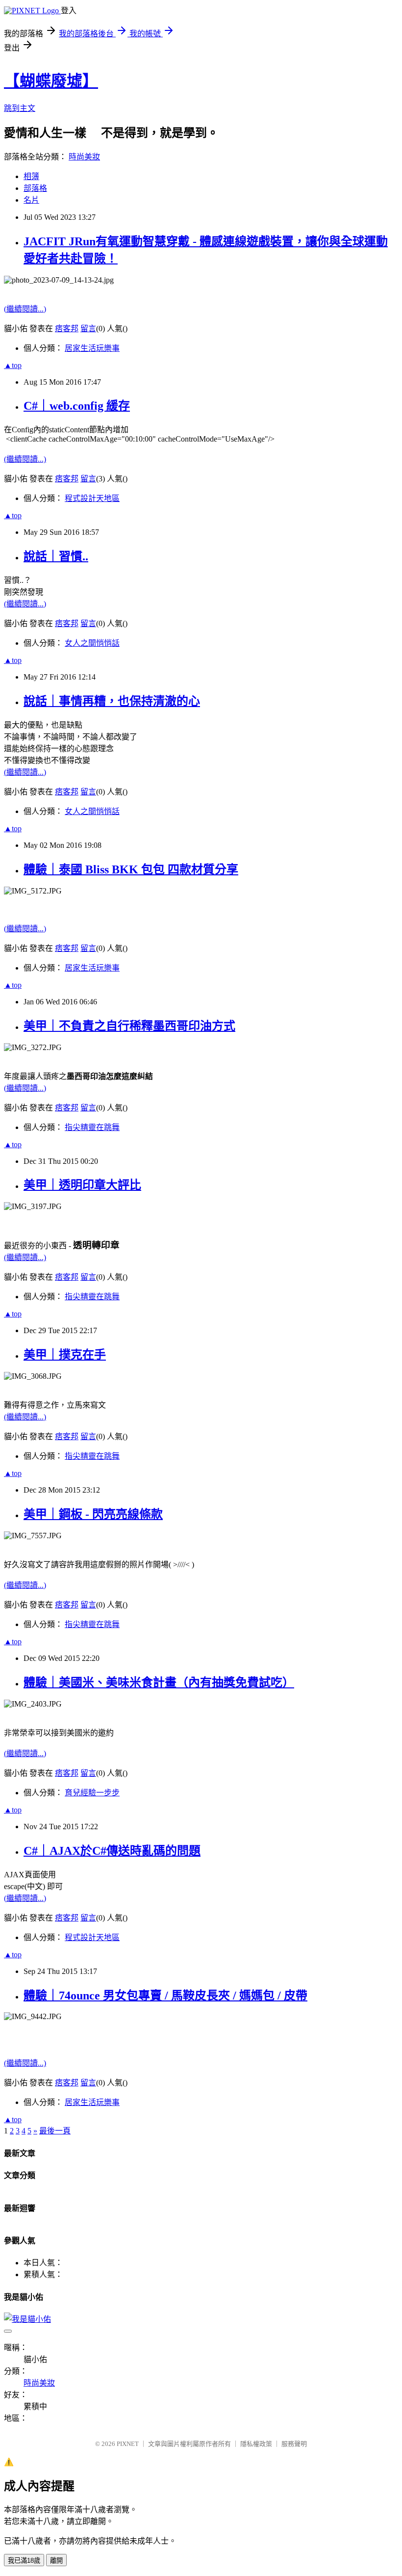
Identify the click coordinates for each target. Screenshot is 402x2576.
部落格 (35, 188)
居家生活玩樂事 (92, 348)
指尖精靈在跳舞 (92, 1127)
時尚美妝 (84, 157)
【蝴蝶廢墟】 (51, 81)
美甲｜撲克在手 (65, 1355)
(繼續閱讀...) (25, 309)
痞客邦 (67, 329)
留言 (88, 329)
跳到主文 (20, 108)
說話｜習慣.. (56, 556)
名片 (31, 200)
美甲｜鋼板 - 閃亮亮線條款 (93, 1514)
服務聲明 (294, 2444)
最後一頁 (55, 2131)
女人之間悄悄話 (92, 643)
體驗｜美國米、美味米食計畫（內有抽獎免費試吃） (159, 1682)
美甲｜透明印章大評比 (82, 1185)
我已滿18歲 (24, 2561)
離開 (56, 2561)
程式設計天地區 (92, 498)
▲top (13, 365)
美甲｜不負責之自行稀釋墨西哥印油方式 (129, 1026)
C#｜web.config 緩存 (77, 406)
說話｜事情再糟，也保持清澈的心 (112, 701)
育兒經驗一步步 (92, 1793)
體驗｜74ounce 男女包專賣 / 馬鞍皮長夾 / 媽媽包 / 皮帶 (165, 1996)
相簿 (31, 176)
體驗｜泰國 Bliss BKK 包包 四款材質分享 (131, 869)
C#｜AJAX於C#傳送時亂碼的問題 (112, 1851)
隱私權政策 (256, 2444)
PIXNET (128, 2444)
